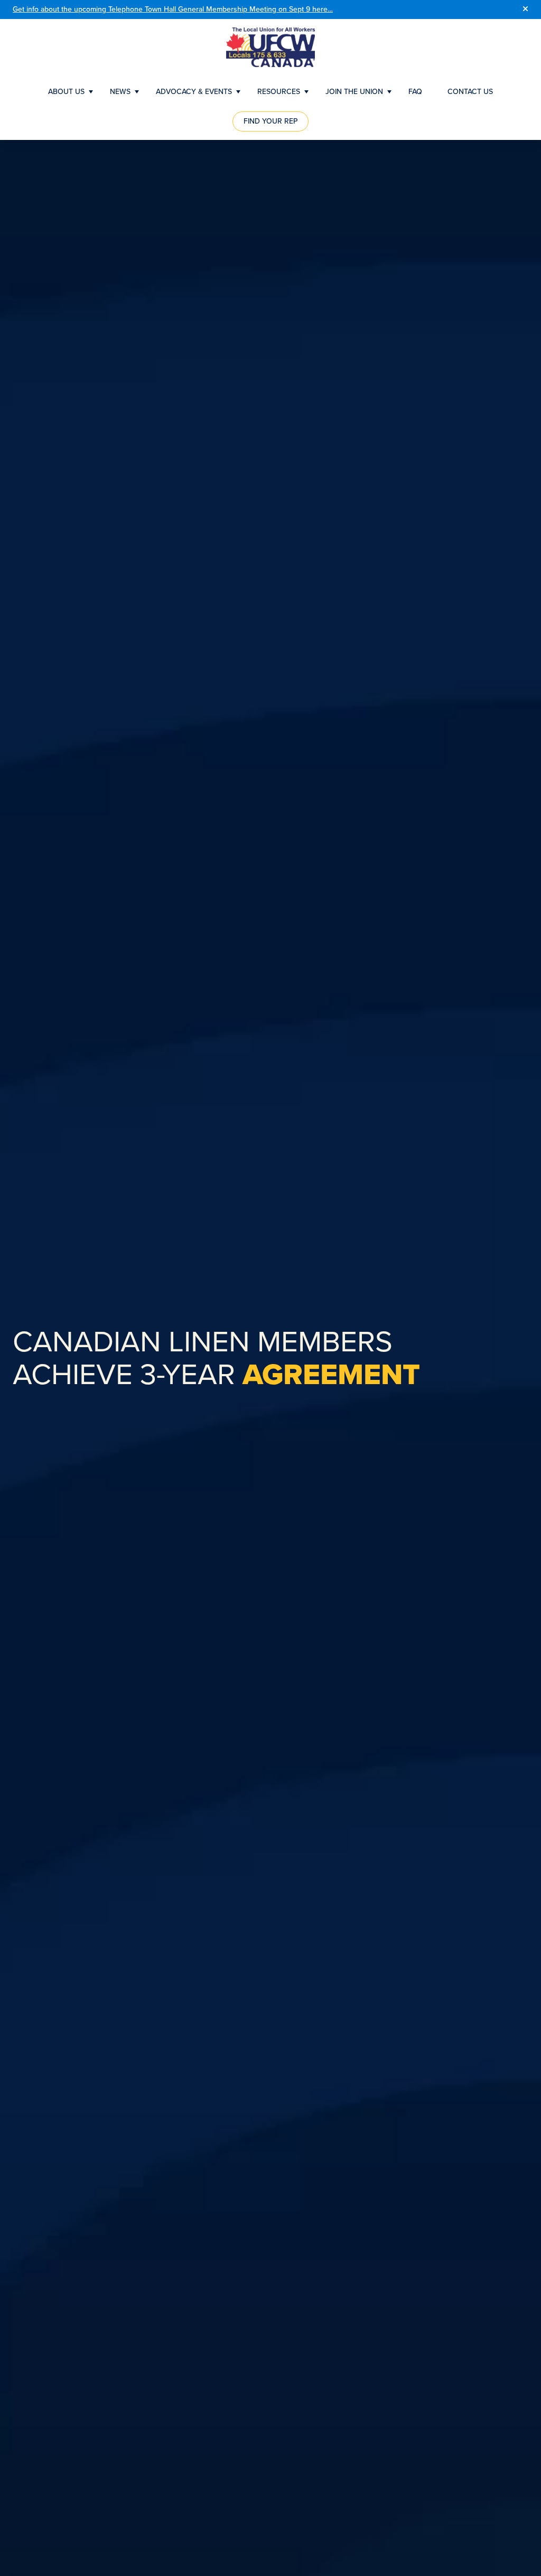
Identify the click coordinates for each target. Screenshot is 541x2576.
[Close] (525, 10)
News (120, 92)
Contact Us (470, 92)
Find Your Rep (270, 121)
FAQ (415, 92)
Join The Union (354, 92)
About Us (66, 92)
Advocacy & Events (194, 92)
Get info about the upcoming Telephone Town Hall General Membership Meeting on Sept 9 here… (173, 9)
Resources (279, 92)
